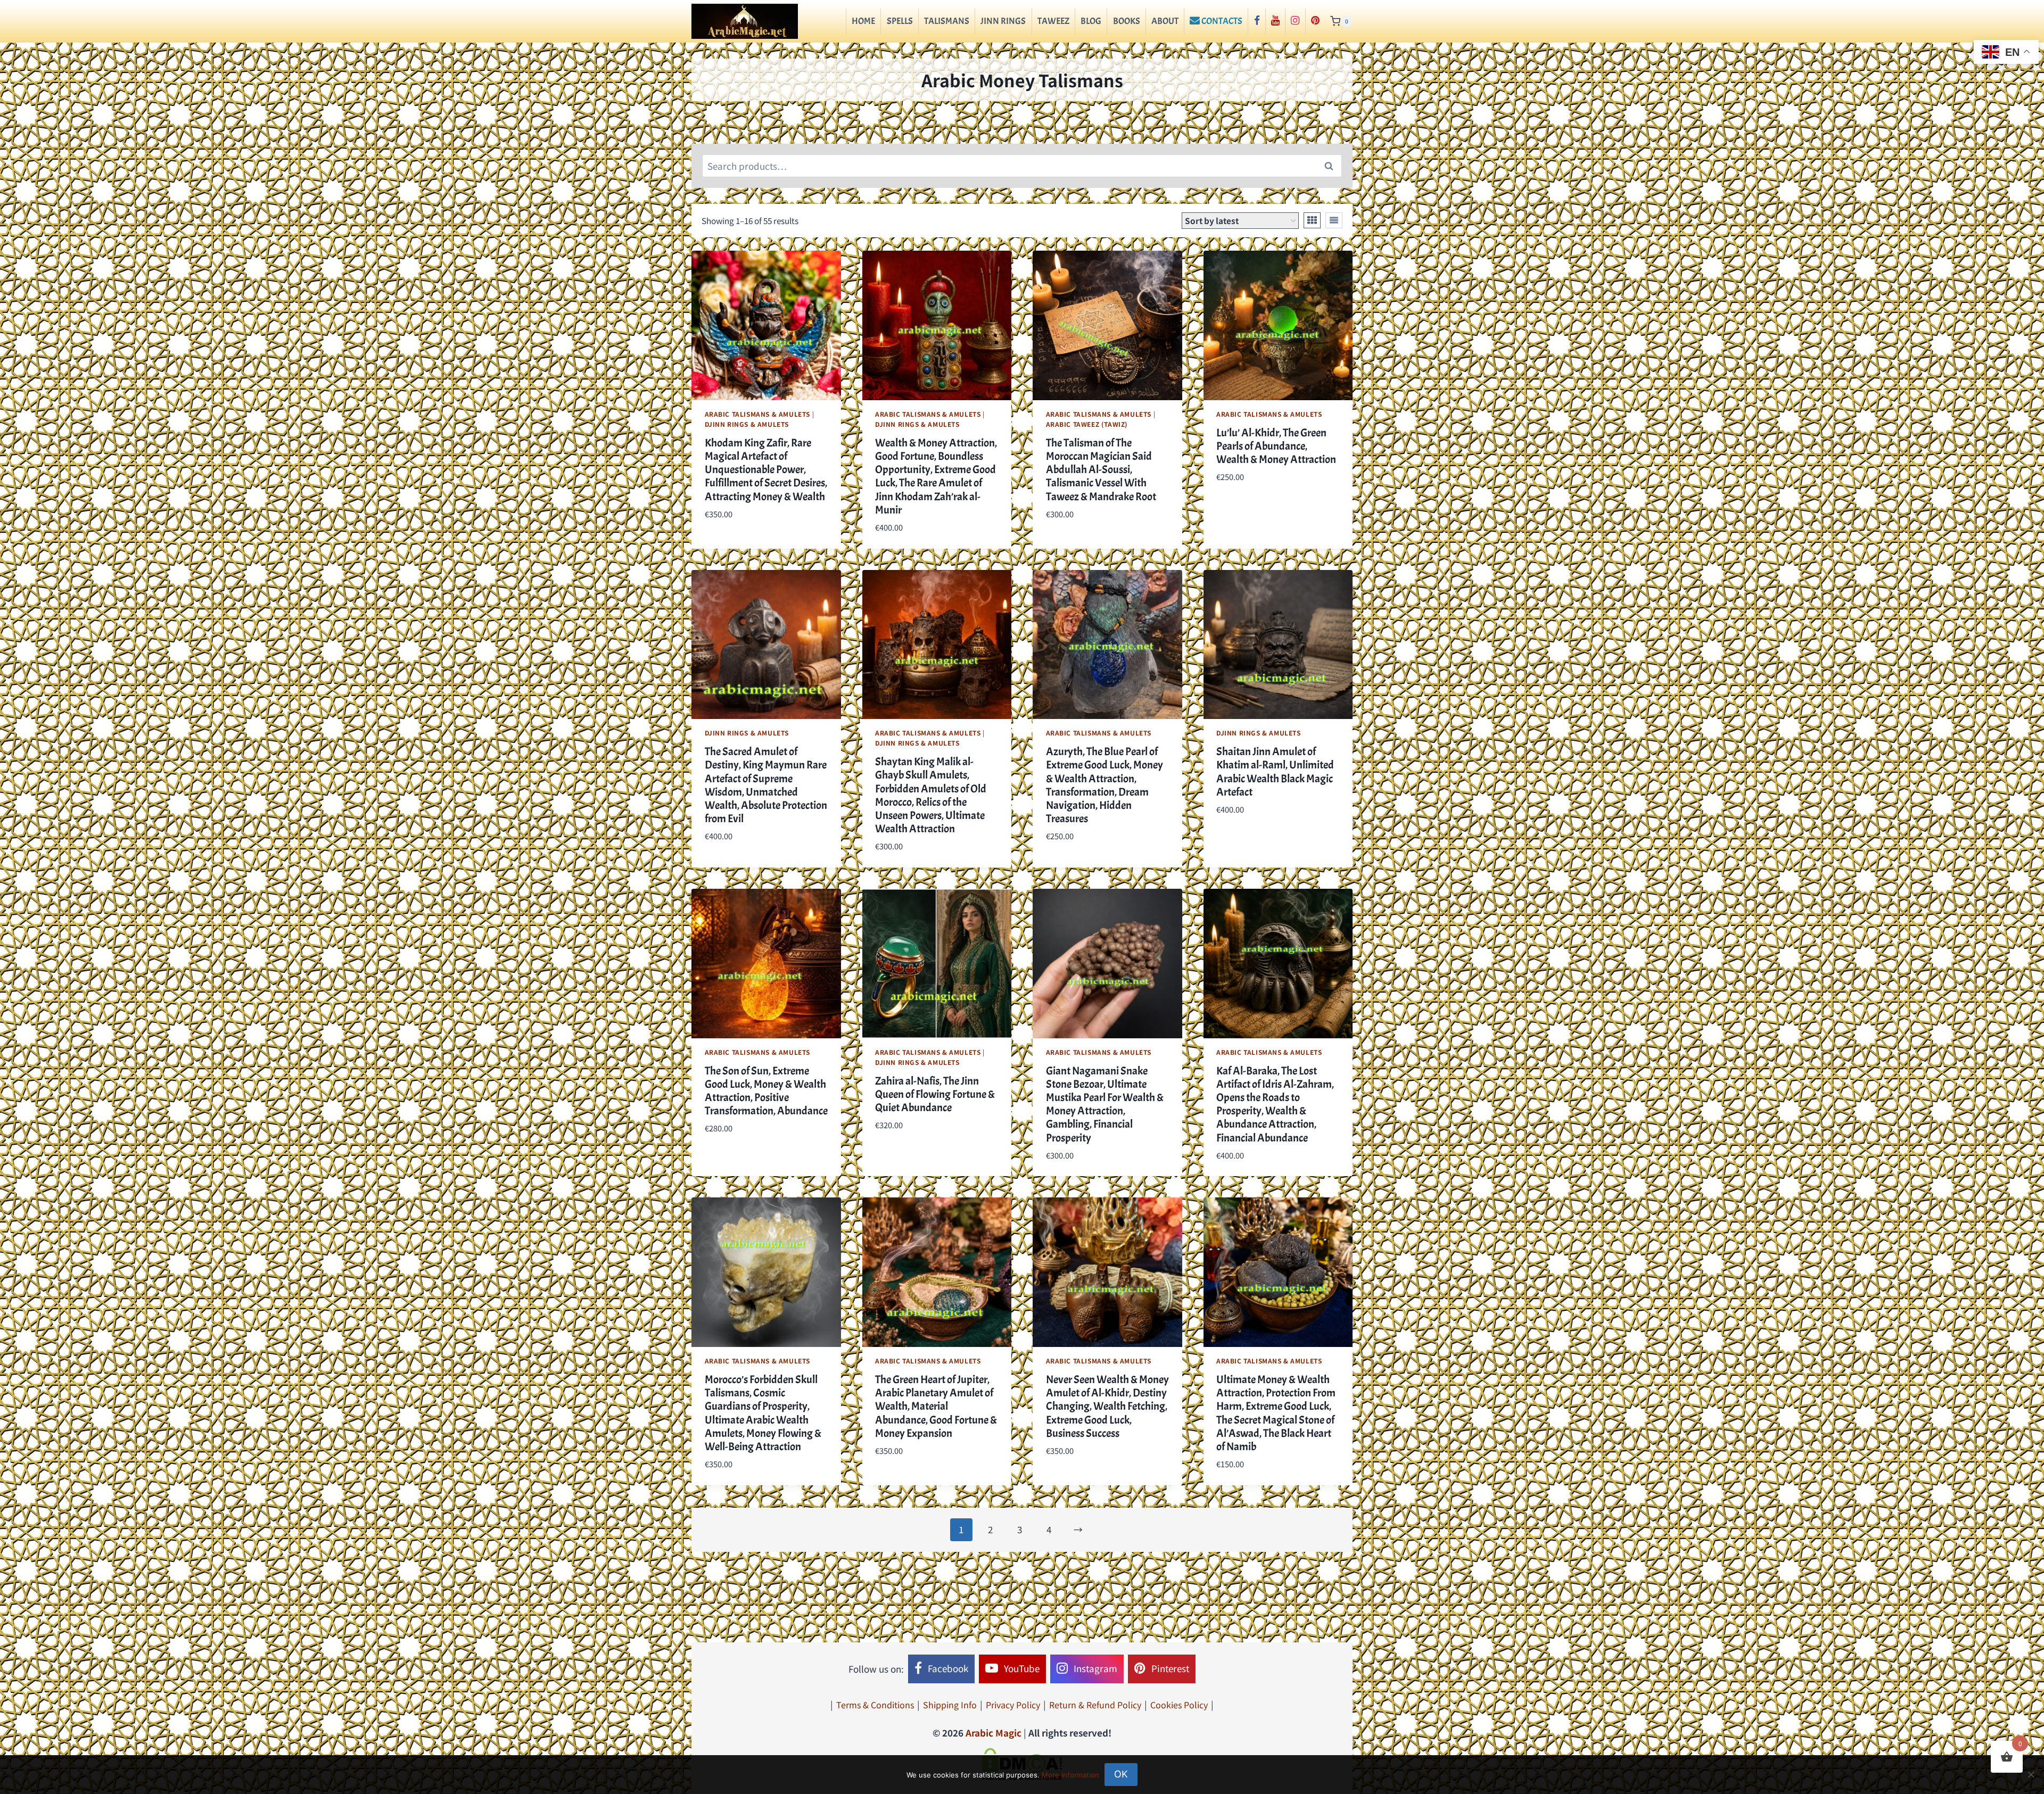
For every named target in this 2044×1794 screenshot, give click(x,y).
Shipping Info (950, 1705)
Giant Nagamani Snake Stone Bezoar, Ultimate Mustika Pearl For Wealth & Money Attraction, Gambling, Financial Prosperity (1105, 1104)
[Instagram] (1295, 21)
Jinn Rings (1003, 21)
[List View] (1334, 220)
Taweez (1053, 21)
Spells (900, 21)
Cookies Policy (1179, 1705)
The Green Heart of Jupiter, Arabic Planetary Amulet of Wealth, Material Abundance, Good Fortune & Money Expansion (936, 1406)
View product (734, 545)
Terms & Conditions (875, 1705)
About (1165, 21)
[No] (2031, 1774)
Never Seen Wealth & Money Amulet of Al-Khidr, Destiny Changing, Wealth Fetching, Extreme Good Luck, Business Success (1107, 1406)
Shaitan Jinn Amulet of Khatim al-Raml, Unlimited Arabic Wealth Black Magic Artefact (1275, 772)
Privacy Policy (1013, 1705)
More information (1070, 1775)
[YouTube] (1275, 21)
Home (863, 21)
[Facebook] (1256, 21)
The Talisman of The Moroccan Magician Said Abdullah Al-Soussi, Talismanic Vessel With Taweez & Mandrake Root (1101, 470)
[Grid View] (1312, 220)
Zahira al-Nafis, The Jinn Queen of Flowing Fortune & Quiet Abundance (935, 1094)
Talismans (947, 21)
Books (1127, 21)
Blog (1091, 21)
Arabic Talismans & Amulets (757, 414)
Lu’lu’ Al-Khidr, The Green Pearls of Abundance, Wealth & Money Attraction (1276, 446)
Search (1332, 166)
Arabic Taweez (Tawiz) (1087, 424)
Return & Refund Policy (1095, 1705)
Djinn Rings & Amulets (747, 424)
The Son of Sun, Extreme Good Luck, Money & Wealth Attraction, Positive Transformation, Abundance (766, 1091)
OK (1121, 1774)
